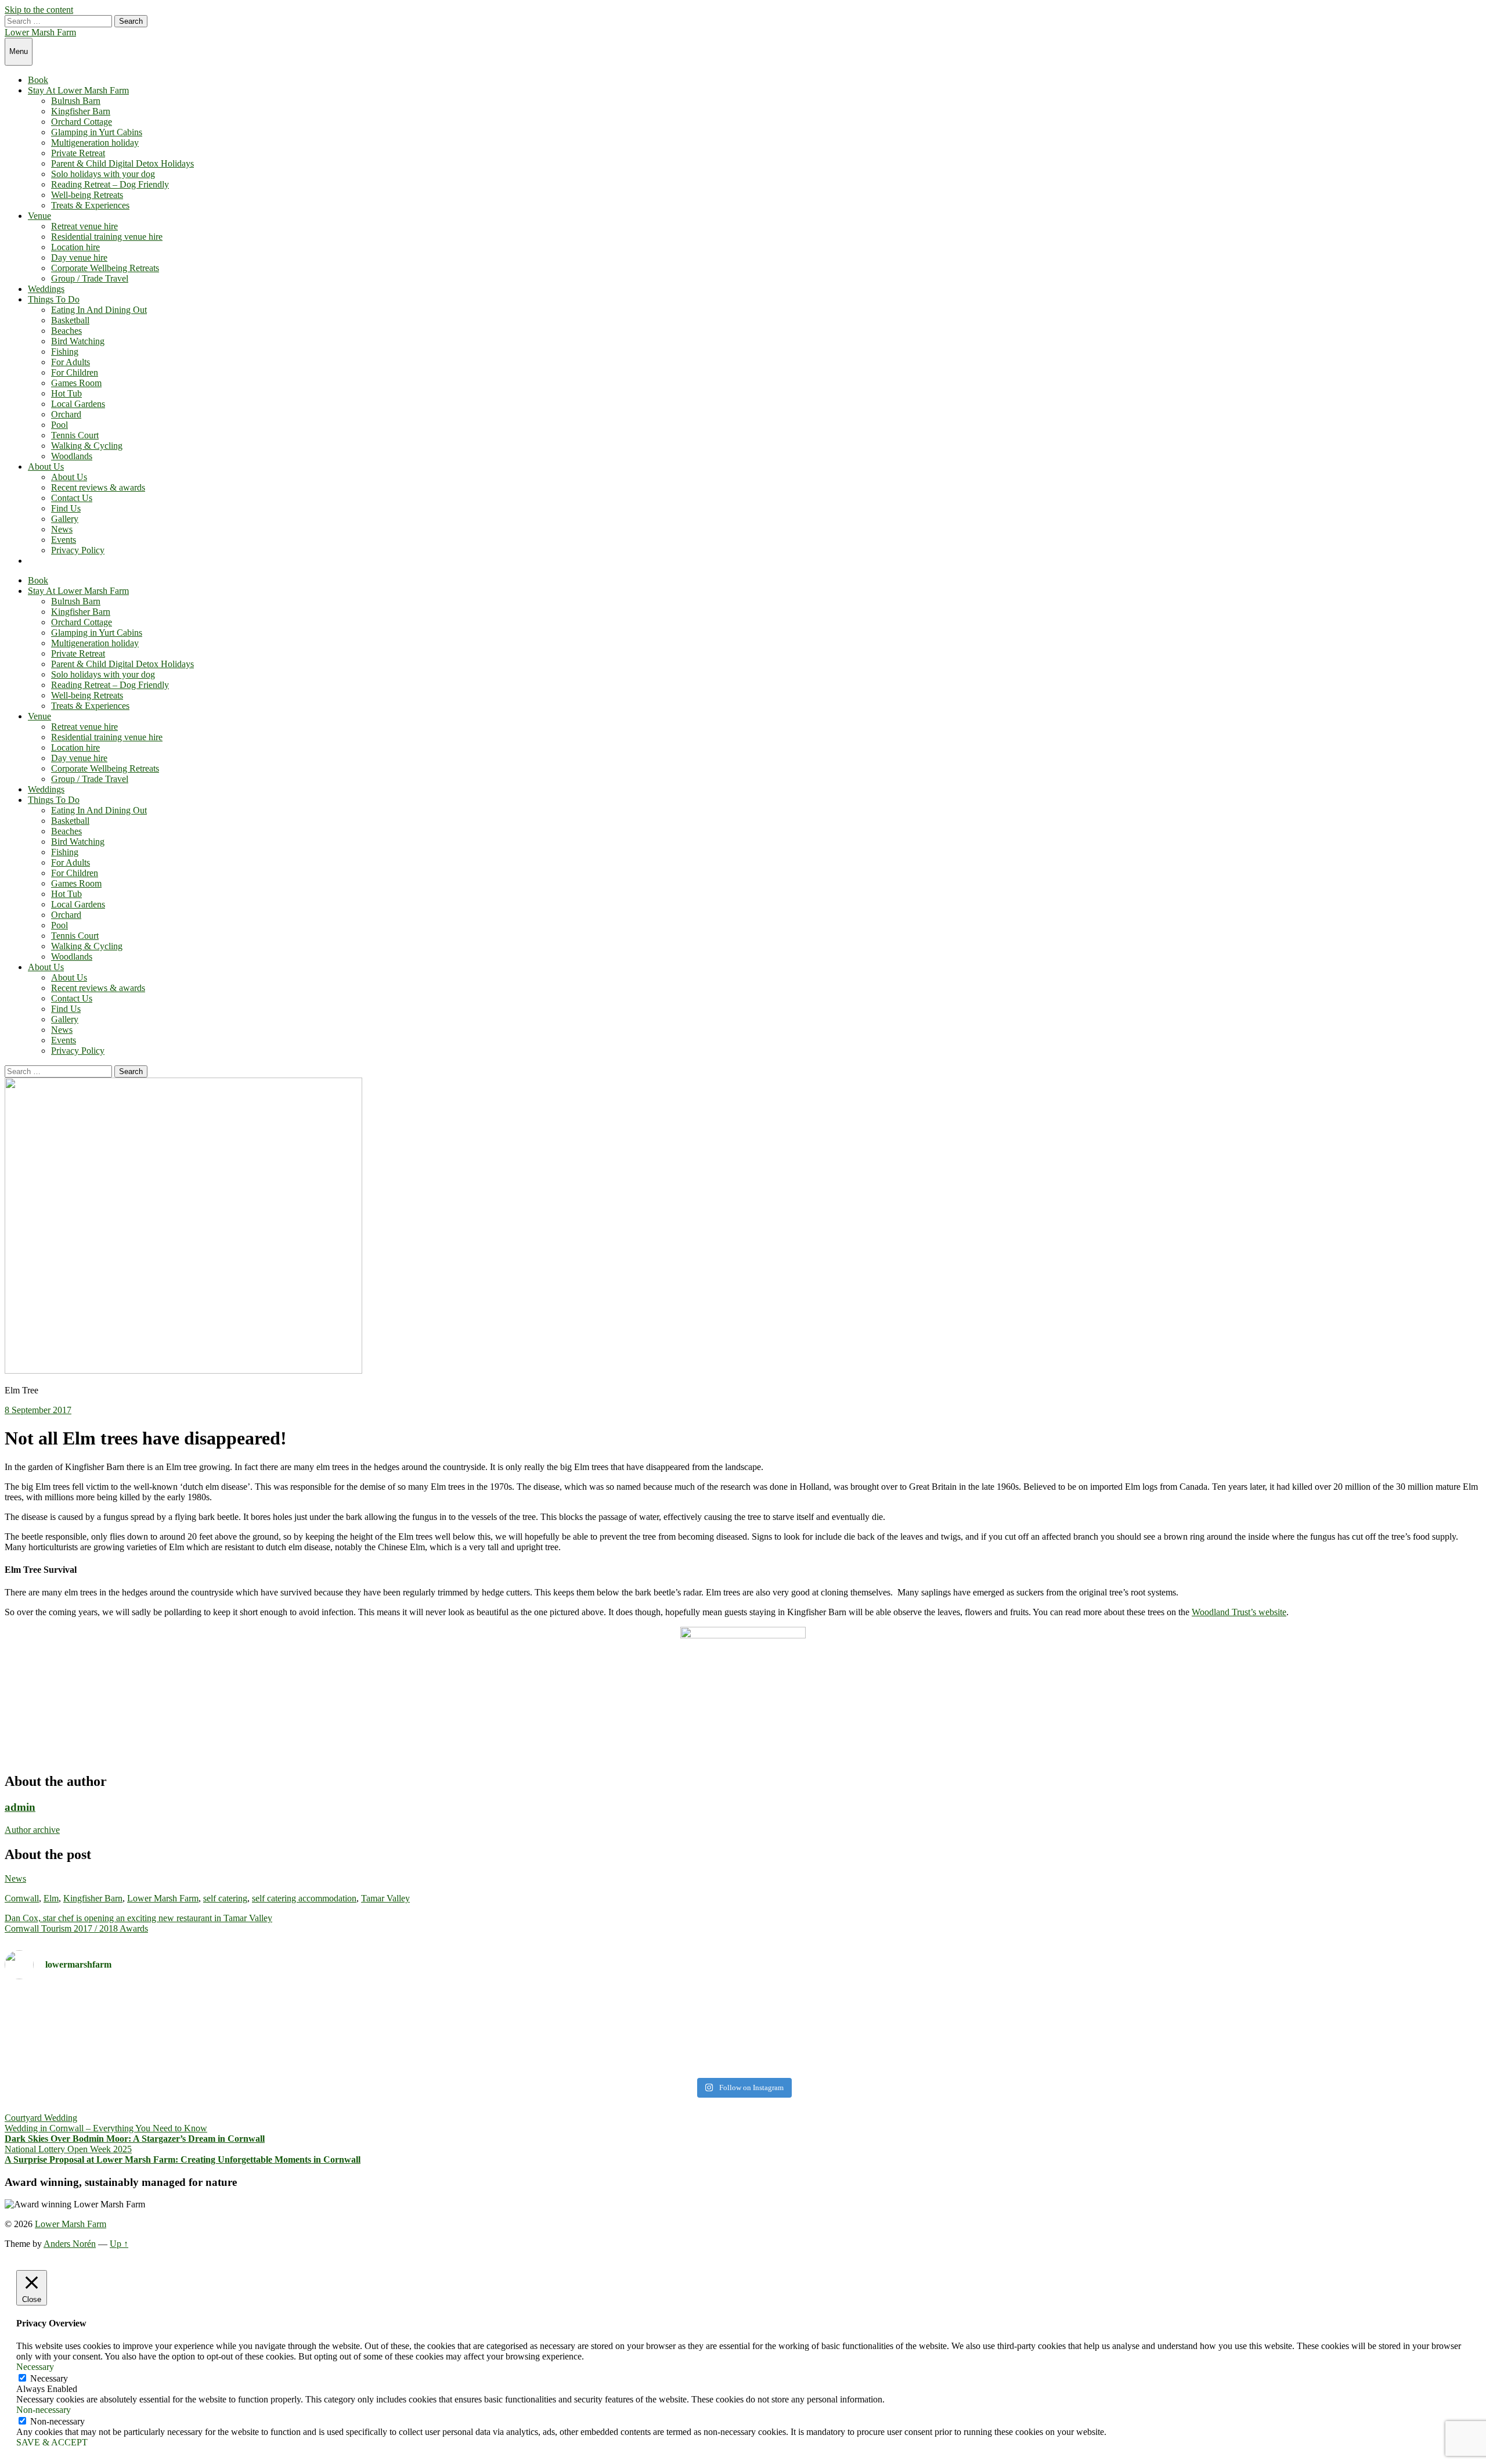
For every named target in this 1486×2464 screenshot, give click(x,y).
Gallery (65, 519)
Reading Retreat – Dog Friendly (110, 184)
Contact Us (72, 498)
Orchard (66, 414)
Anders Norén (70, 2244)
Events (64, 540)
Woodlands (72, 456)
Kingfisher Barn (81, 111)
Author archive (32, 1830)
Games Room (76, 383)
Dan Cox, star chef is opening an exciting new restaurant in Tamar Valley (138, 1918)
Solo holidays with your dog (103, 174)
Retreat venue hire (84, 226)
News (62, 529)
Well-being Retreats (87, 195)
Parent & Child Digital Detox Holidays (122, 163)
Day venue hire (79, 257)
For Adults (71, 362)
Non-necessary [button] (44, 2410)
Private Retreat (78, 153)
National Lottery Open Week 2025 (68, 2149)
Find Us (66, 508)
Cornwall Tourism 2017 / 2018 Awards (76, 1928)
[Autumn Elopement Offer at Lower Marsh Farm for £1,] (372, 2031)
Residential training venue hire (107, 237)
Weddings (46, 289)
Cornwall (22, 1898)
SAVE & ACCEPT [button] (52, 2442)
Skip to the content (39, 10)
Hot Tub (66, 393)
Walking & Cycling (87, 446)
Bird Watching (78, 341)
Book (38, 80)
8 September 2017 (38, 1410)
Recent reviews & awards (98, 487)
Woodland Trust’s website (1239, 1612)
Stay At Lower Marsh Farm (78, 90)
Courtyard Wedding (41, 2118)
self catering (225, 1898)
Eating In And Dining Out (99, 310)
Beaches (66, 331)
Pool (59, 425)
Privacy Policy (78, 550)
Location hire (75, 247)
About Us (46, 466)
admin (20, 1807)
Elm (51, 1898)
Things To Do (54, 299)
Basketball (70, 320)
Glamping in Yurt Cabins (97, 132)
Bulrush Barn (76, 101)
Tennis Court (75, 435)
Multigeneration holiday (95, 143)
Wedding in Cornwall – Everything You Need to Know (106, 2128)
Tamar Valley (385, 1898)
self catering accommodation (304, 1898)
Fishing (65, 352)
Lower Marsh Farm (40, 32)
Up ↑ (119, 2244)
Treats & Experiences (90, 205)
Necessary (49, 2378)
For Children (75, 372)
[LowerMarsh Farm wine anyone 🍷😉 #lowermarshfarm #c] (1114, 1999)
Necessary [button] (35, 2367)
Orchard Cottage (82, 122)
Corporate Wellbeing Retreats (105, 268)
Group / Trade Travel (90, 278)
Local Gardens (78, 404)
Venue (39, 216)
